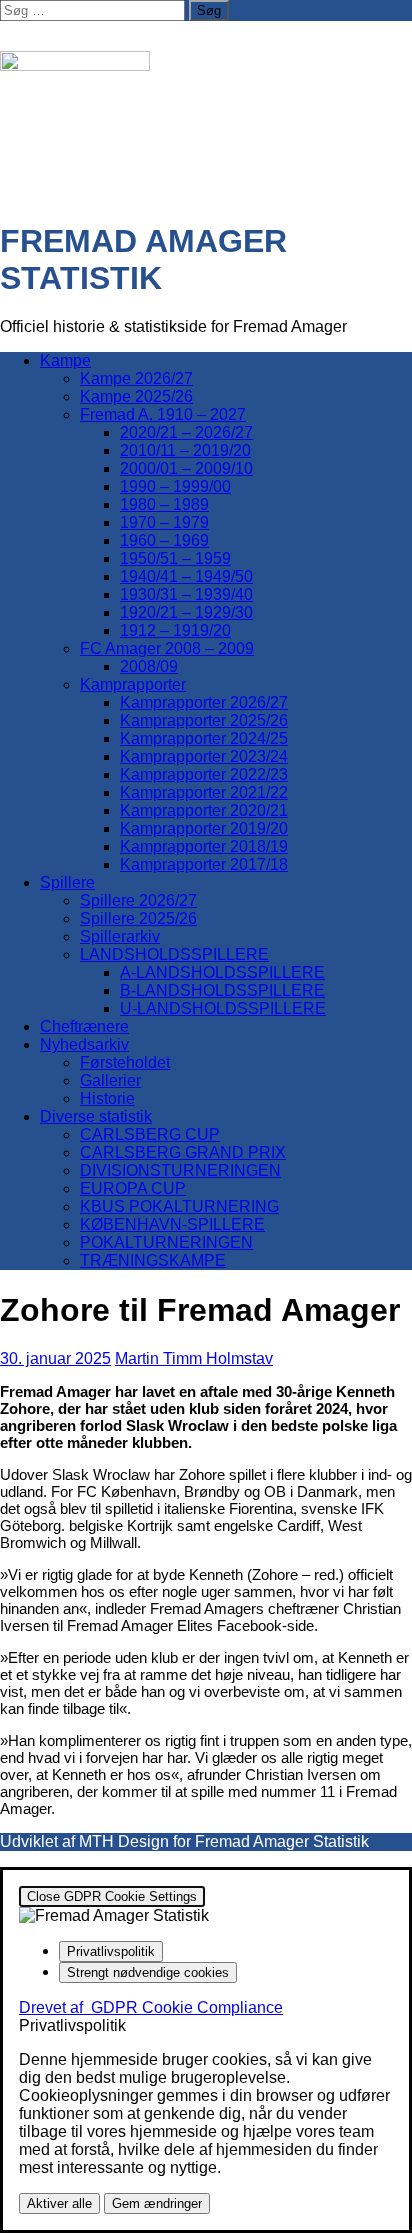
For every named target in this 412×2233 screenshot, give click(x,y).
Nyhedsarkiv (84, 1044)
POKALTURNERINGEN (166, 1242)
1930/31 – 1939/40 (186, 594)
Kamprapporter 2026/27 (204, 702)
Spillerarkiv (120, 936)
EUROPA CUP (133, 1188)
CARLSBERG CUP (150, 1134)
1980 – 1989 (164, 504)
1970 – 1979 (164, 522)
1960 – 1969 (164, 540)
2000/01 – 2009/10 (186, 468)
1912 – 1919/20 (175, 630)
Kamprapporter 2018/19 (204, 846)
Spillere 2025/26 (138, 918)
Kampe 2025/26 (136, 396)
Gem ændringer (157, 2203)
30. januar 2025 (55, 1358)
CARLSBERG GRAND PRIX (183, 1152)
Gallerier (110, 1080)
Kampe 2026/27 (136, 378)
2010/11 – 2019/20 (185, 450)
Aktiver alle (59, 2203)
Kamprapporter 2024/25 (204, 738)
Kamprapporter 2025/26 (204, 720)
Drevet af (151, 2007)
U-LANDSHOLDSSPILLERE (223, 1008)
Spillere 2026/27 (138, 900)
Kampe (65, 360)
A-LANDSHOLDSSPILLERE (222, 972)
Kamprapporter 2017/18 (204, 864)
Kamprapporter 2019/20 (204, 828)
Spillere (67, 882)
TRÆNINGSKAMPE (153, 1260)
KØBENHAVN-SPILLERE (172, 1224)
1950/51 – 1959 (175, 558)
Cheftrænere (84, 1026)
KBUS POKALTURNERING (179, 1206)
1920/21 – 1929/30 (186, 612)
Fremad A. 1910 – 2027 (163, 414)
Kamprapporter (133, 684)
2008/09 (149, 666)
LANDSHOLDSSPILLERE (174, 954)
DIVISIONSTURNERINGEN (180, 1170)
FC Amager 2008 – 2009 (167, 648)
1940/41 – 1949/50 (186, 576)
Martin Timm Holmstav (194, 1358)
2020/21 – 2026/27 (186, 432)
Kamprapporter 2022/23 (204, 774)
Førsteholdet (125, 1062)
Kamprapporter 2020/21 (204, 810)
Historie (107, 1098)
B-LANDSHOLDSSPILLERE (222, 990)
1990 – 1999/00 (175, 486)
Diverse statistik (96, 1116)
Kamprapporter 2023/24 (204, 756)
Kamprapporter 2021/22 (204, 792)
